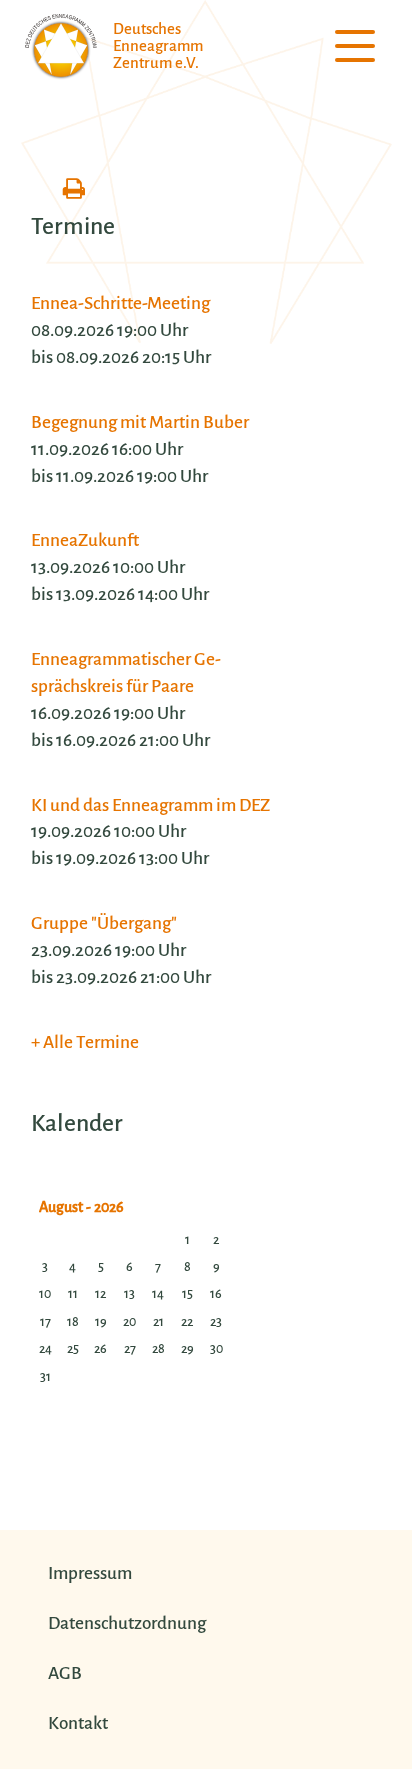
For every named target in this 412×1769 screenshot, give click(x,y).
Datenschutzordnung (127, 1623)
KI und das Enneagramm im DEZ (150, 805)
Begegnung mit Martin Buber (140, 422)
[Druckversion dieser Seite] (74, 190)
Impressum (90, 1573)
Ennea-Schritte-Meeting (120, 303)
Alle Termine (91, 1042)
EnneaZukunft (85, 540)
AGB (65, 1673)
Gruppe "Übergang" (104, 923)
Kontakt (78, 1723)
